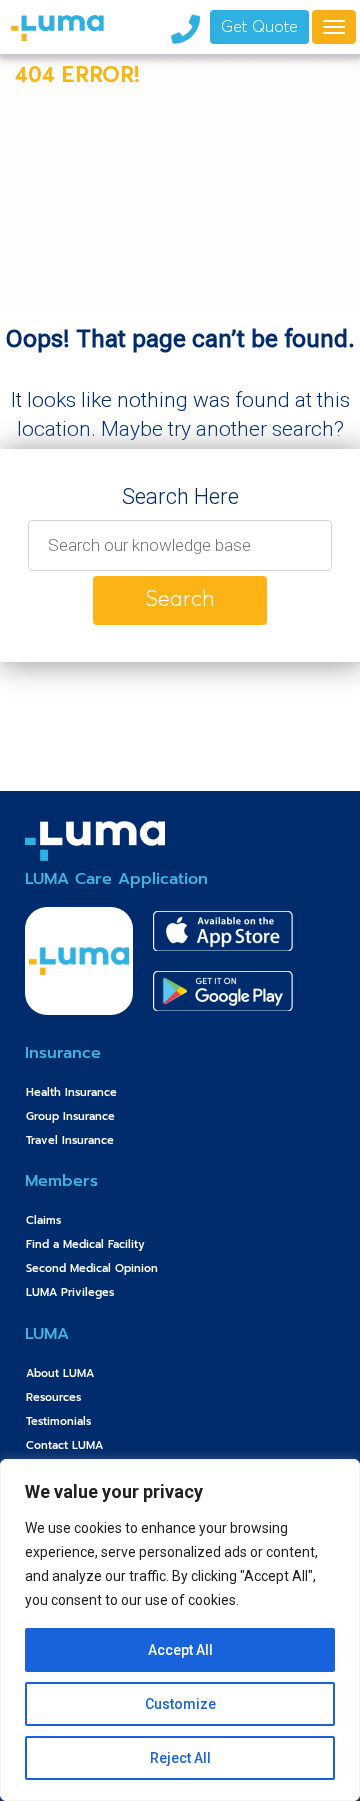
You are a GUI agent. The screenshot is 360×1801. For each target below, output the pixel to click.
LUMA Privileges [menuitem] (70, 1292)
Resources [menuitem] (53, 1397)
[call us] (185, 27)
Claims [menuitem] (43, 1220)
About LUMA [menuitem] (60, 1373)
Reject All (180, 1758)
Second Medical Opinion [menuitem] (92, 1268)
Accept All (180, 1650)
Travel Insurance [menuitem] (70, 1140)
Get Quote (259, 28)
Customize (180, 1704)
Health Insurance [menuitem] (71, 1092)
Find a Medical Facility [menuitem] (85, 1244)
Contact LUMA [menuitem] (64, 1445)
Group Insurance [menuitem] (70, 1116)
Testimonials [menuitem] (58, 1421)
